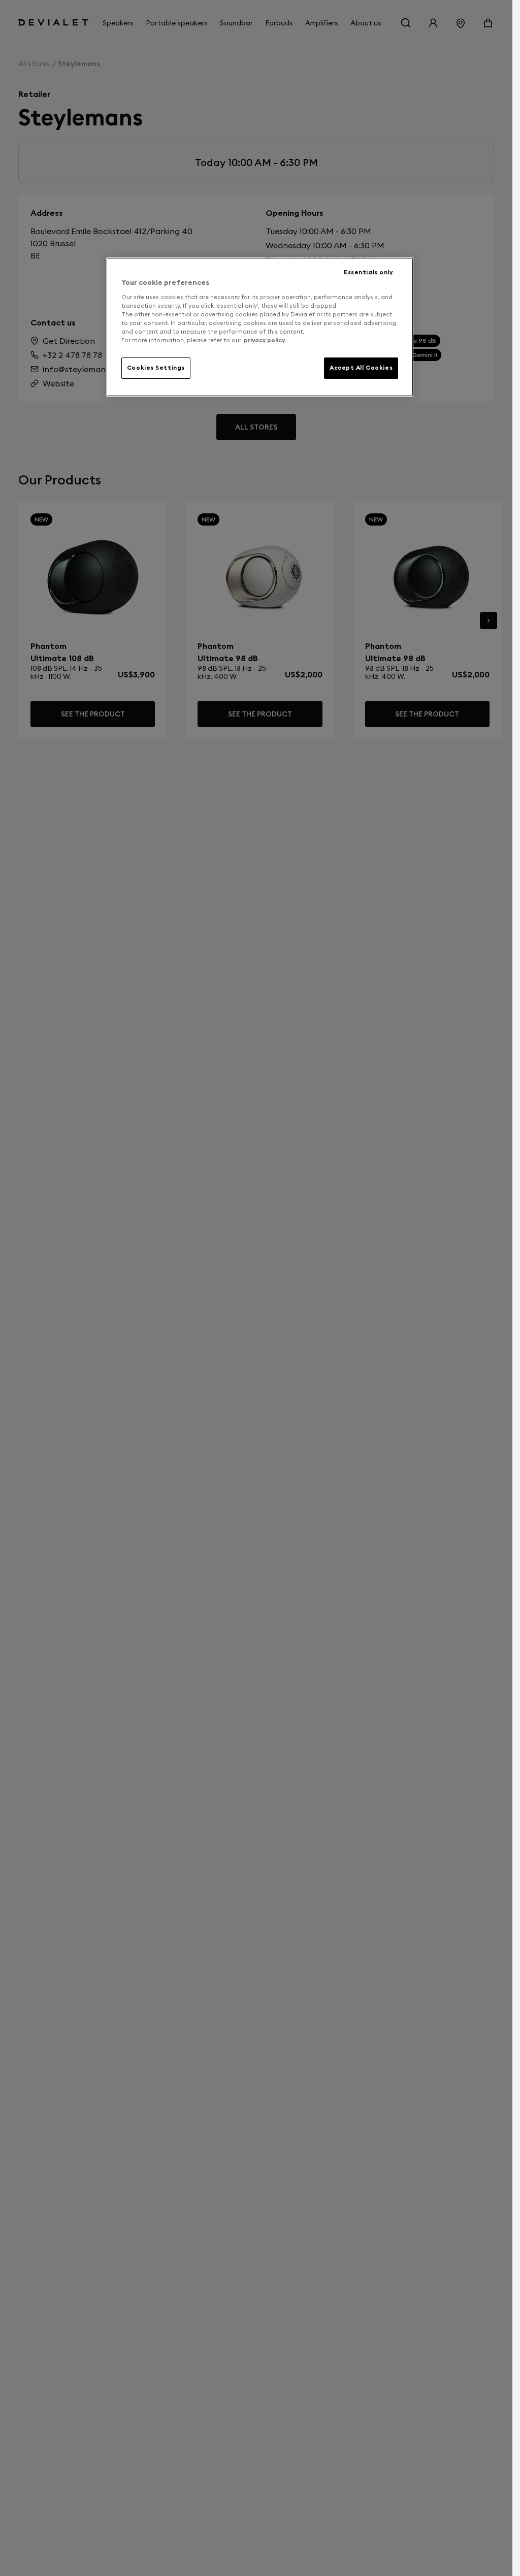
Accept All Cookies (361, 368)
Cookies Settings (156, 368)
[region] (260, 327)
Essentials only (368, 272)
